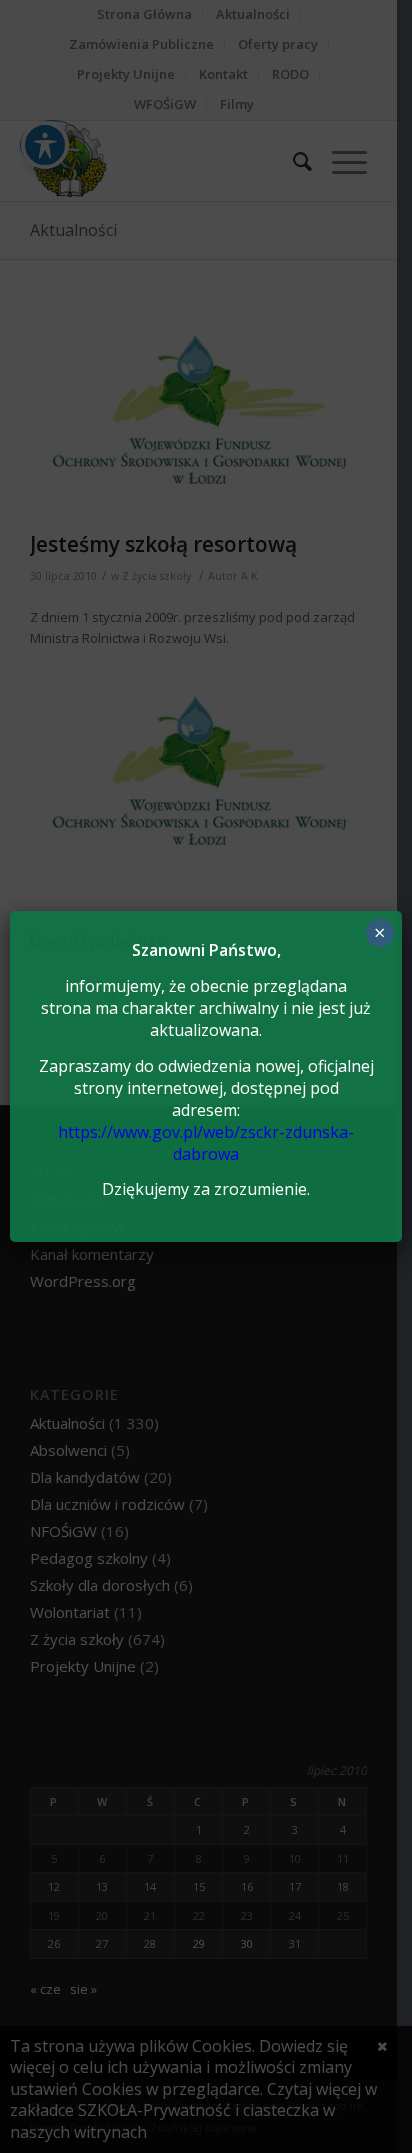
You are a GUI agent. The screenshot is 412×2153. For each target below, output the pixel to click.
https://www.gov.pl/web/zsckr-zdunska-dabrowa (206, 1143)
